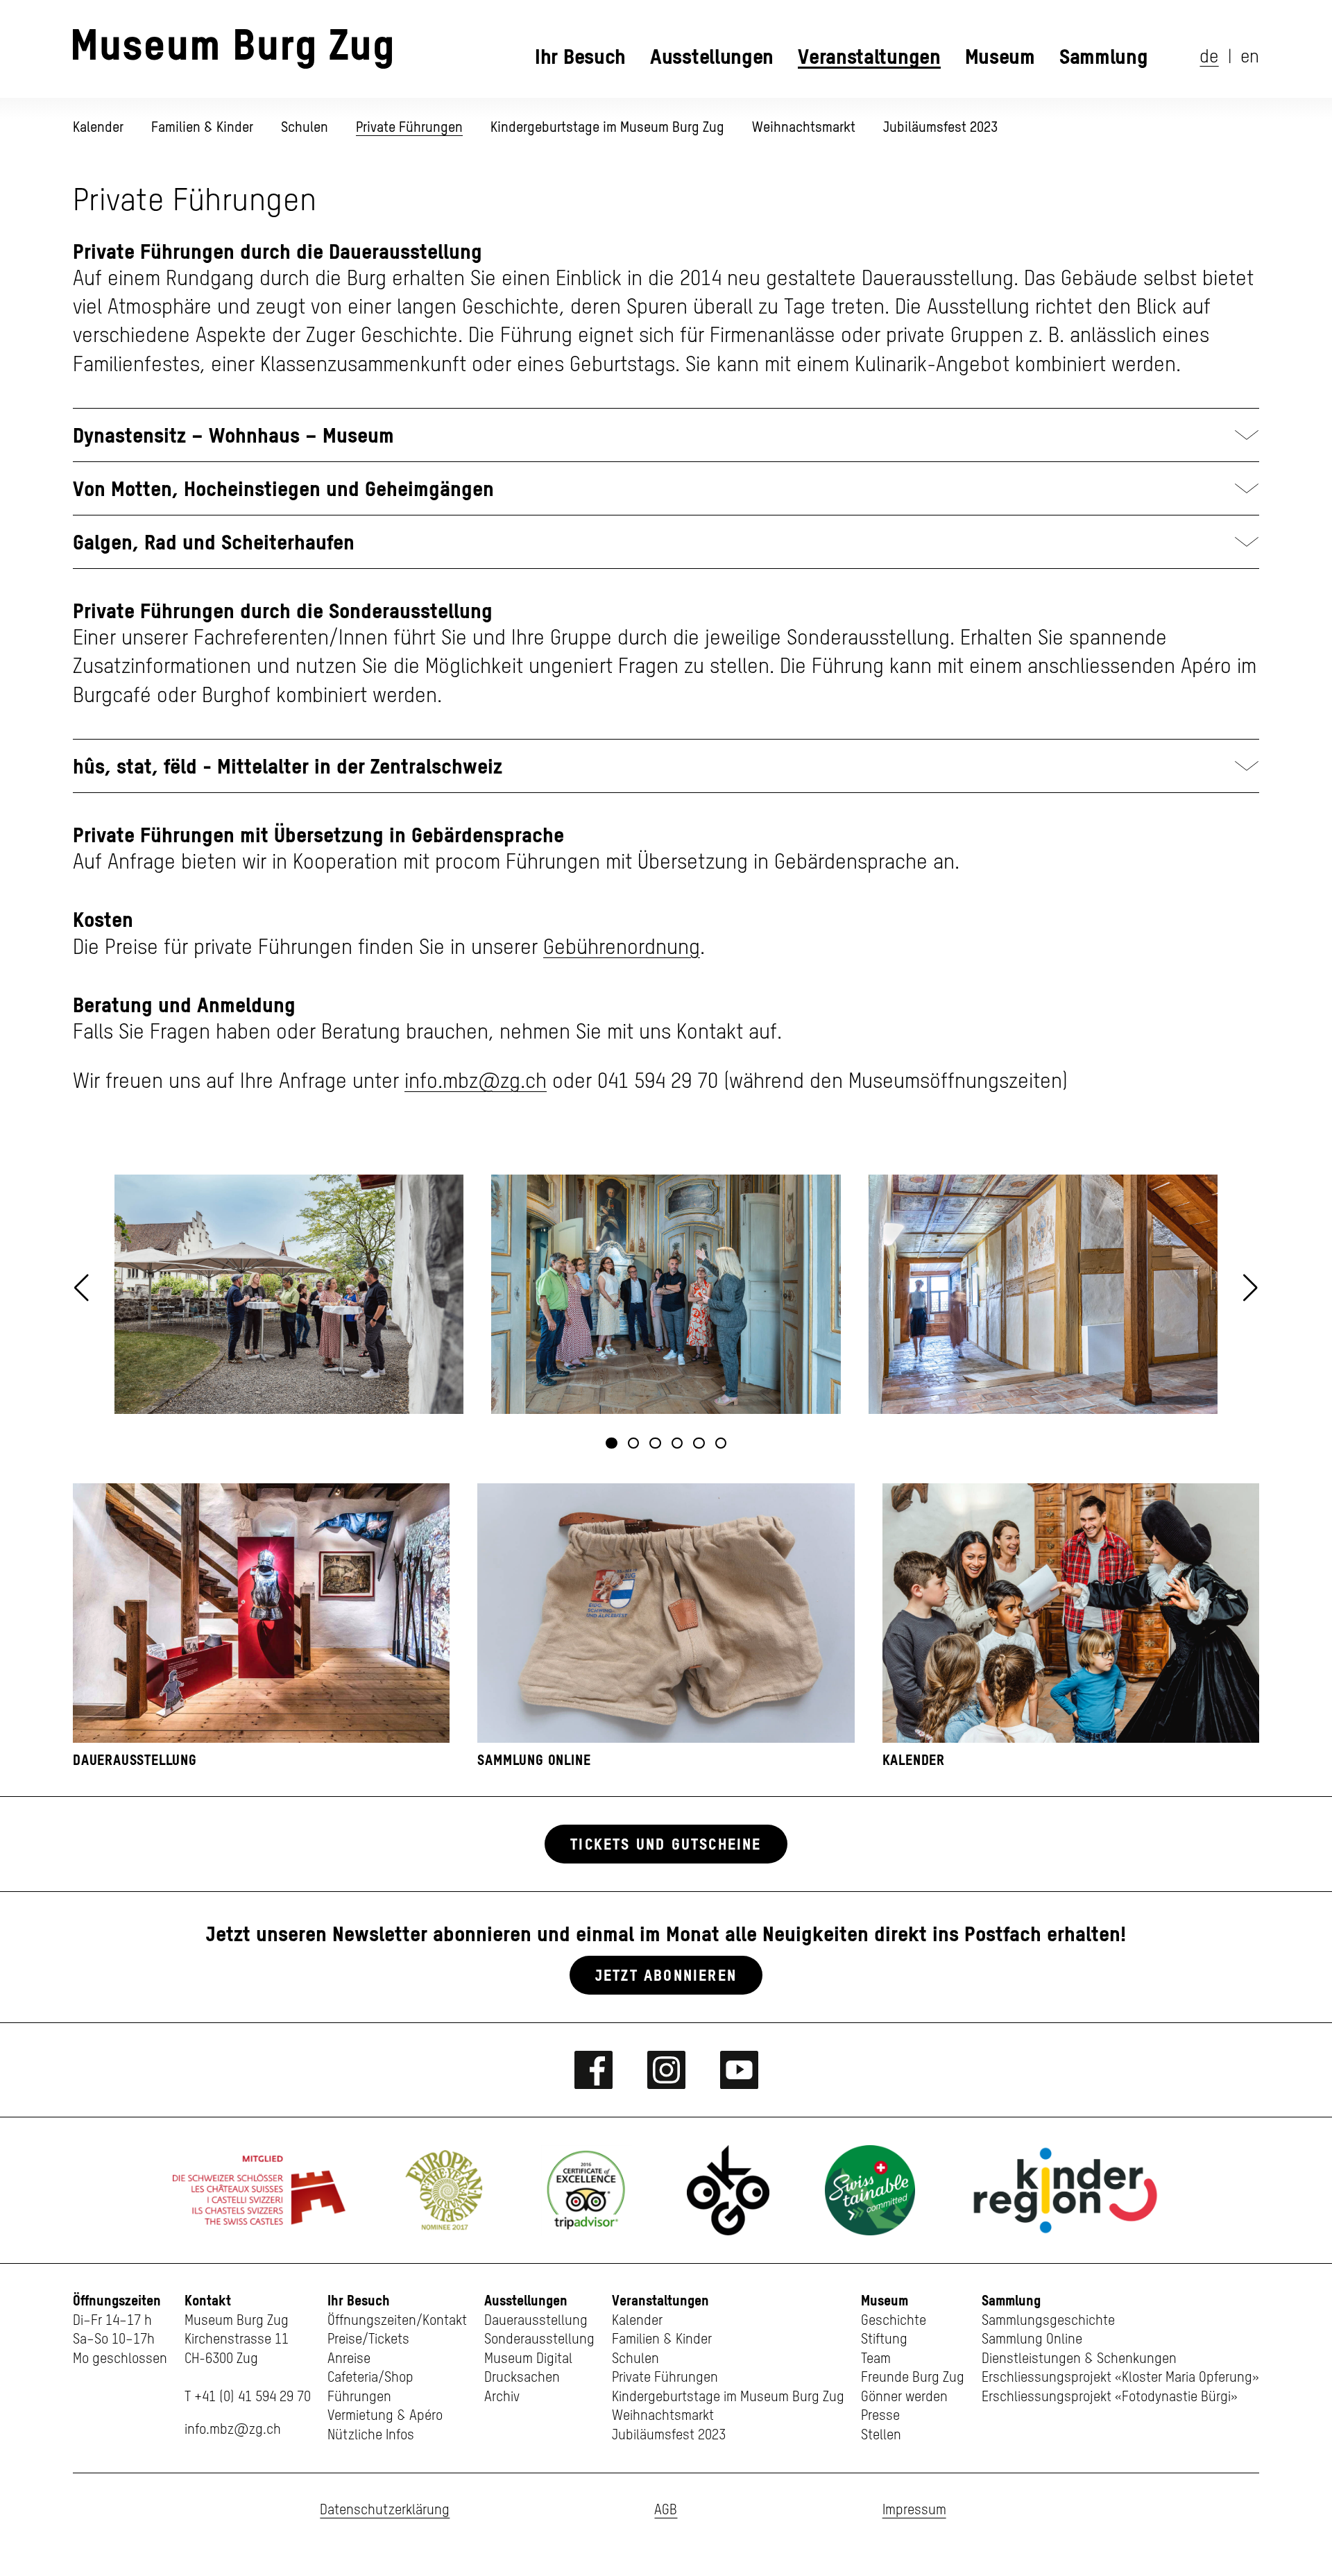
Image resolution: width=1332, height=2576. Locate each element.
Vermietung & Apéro (385, 2416)
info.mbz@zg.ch (476, 1082)
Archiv (502, 2397)
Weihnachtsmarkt (804, 127)
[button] (1250, 1288)
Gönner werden (904, 2397)
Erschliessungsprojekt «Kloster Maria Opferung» (1120, 2378)
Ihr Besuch (580, 56)
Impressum (914, 2510)
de (1209, 58)
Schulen (305, 127)
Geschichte (894, 2321)
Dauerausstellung (536, 2321)
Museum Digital (528, 2359)
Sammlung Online (1032, 2340)
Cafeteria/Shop (370, 2378)
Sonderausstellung (539, 2340)
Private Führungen (409, 127)
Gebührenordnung (622, 948)
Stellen (881, 2436)
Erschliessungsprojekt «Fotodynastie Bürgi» (1110, 2397)
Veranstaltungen (869, 56)
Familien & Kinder (202, 127)
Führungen (359, 2397)
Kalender (98, 127)
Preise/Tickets (368, 2340)
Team (876, 2359)
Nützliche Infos (371, 2436)
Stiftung (884, 2340)
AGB (666, 2510)
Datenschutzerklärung (385, 2510)
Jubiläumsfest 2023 (940, 127)
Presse (880, 2416)
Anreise (349, 2359)
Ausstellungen (712, 56)
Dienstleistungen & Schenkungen (1079, 2359)
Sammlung (1104, 56)
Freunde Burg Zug (913, 2378)
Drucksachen (522, 2378)
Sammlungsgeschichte (1048, 2321)
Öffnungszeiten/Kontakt (397, 2321)
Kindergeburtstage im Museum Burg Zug (607, 127)
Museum (1000, 56)
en (1250, 58)
